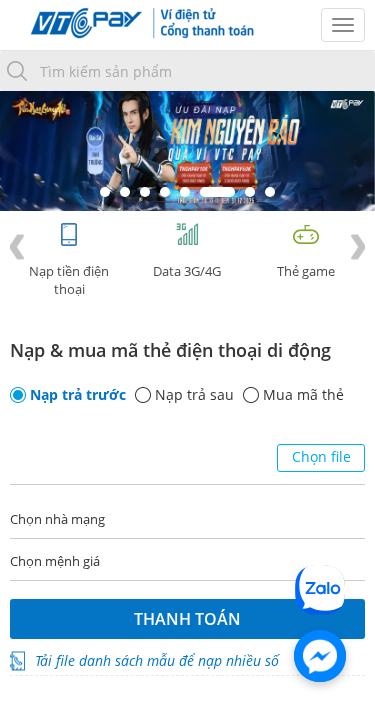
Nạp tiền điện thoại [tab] (69, 280)
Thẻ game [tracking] (306, 271)
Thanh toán (187, 619)
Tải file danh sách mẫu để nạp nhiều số (157, 660)
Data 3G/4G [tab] (187, 271)
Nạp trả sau (194, 395)
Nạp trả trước (78, 395)
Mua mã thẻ (303, 395)
